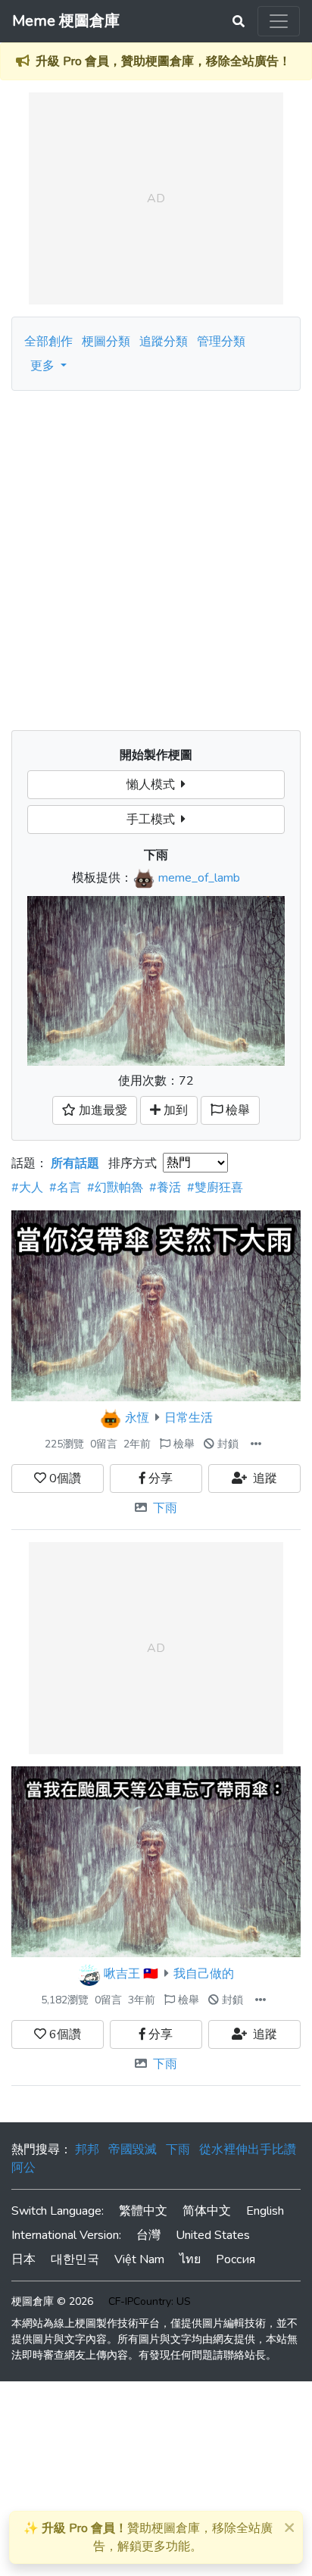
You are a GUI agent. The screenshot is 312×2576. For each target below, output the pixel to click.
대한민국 (75, 2259)
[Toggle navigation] (279, 21)
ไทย (190, 2259)
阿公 (23, 2168)
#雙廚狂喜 (215, 1188)
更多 (44, 366)
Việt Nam (139, 2259)
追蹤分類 (164, 342)
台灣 (148, 2235)
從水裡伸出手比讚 (248, 2150)
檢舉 (183, 1444)
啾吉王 (122, 1974)
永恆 (137, 1418)
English (265, 2211)
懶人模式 (154, 785)
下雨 (165, 1508)
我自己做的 (204, 1974)
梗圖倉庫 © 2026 (52, 2301)
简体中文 (207, 2211)
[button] (256, 1444)
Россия (236, 2259)
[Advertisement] (156, 554)
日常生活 (189, 1418)
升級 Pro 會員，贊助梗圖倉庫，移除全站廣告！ (163, 61)
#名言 (65, 1188)
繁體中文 (143, 2211)
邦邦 (87, 2150)
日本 (23, 2259)
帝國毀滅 (133, 2150)
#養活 (165, 1188)
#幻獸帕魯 (115, 1188)
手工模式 (154, 820)
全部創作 (48, 342)
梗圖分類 (106, 342)
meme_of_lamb (199, 878)
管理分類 (221, 342)
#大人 (27, 1188)
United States (213, 2235)
